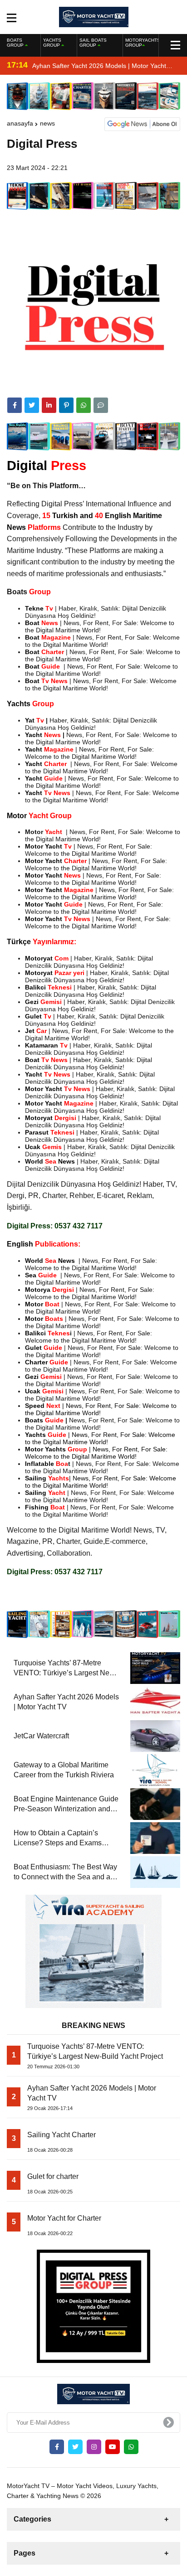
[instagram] (94, 2447)
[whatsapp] (131, 2447)
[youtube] (113, 2447)
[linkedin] (49, 405)
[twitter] (32, 405)
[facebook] (15, 405)
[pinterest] (66, 405)
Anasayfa (20, 123)
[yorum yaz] (101, 405)
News (47, 123)
